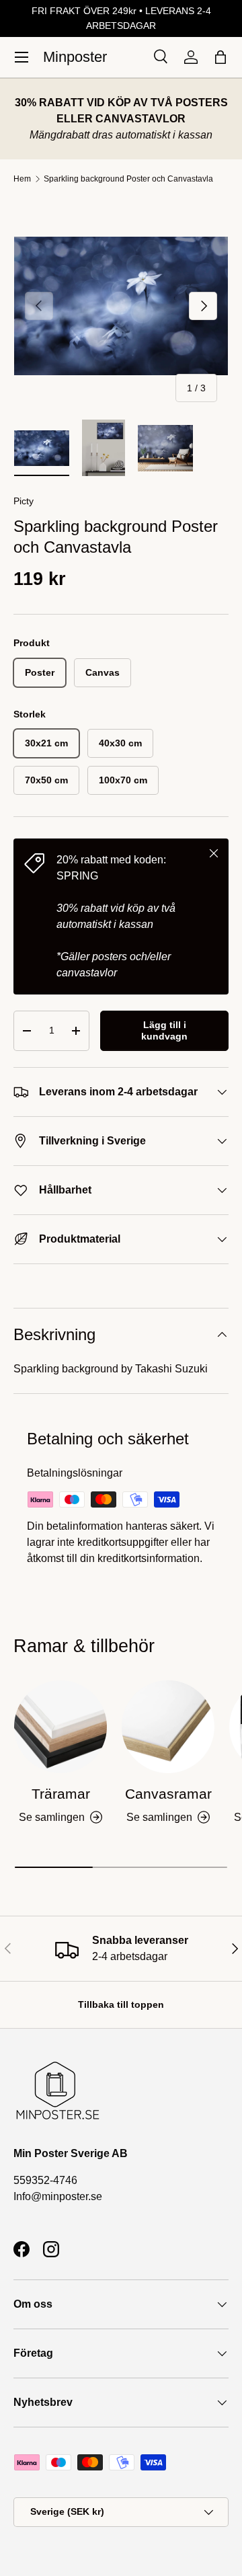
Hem (22, 179)
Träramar (61, 1794)
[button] (220, 57)
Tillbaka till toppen (121, 2004)
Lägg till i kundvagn (164, 1030)
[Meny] (22, 57)
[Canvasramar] (168, 1727)
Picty (24, 501)
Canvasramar (168, 1794)
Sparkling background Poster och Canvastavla (128, 179)
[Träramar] (61, 1727)
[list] (121, 306)
